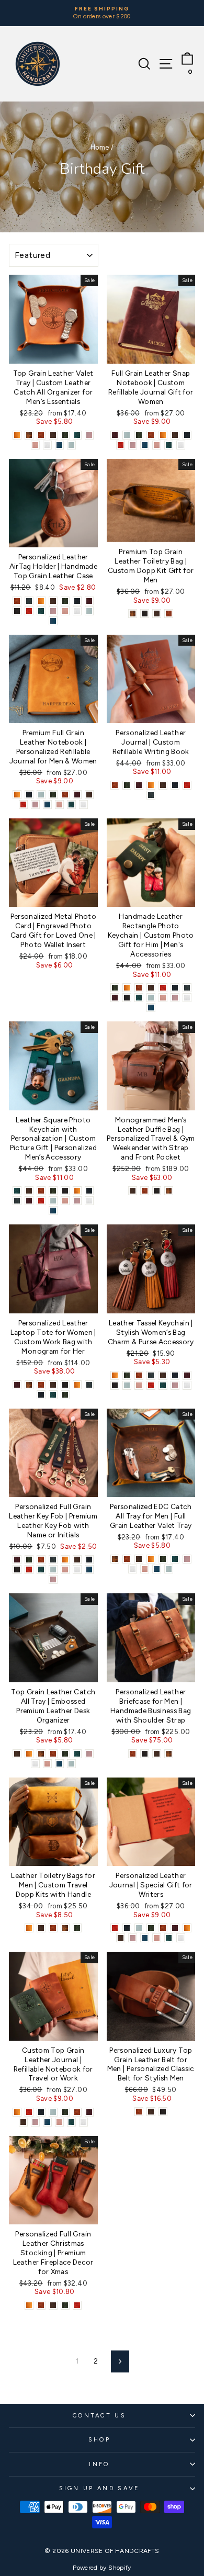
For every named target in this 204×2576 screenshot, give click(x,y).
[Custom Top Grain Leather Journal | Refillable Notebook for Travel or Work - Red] (29, 2112)
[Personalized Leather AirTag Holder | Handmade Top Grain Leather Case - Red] (29, 611)
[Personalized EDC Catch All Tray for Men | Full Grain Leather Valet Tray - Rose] (145, 1569)
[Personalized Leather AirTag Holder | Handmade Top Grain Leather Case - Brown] (53, 601)
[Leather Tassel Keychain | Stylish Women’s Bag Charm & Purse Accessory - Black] (115, 1385)
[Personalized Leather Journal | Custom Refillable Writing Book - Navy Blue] (175, 785)
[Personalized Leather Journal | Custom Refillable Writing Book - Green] (127, 785)
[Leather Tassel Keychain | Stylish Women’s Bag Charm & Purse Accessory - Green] (127, 1375)
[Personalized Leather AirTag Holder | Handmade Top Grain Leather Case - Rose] (65, 611)
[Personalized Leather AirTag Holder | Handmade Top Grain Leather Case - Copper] (17, 601)
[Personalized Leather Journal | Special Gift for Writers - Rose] (157, 1938)
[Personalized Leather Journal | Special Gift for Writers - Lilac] (133, 1938)
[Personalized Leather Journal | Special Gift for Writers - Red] (115, 1928)
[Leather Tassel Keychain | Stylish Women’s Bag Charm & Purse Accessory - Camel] (115, 1375)
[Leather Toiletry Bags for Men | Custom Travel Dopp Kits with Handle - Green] (77, 1928)
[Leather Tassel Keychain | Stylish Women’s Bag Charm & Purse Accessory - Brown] (163, 1375)
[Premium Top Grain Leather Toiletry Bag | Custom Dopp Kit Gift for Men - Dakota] (133, 614)
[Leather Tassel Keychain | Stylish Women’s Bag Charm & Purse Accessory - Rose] (139, 1385)
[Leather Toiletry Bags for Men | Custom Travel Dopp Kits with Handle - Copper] (53, 1928)
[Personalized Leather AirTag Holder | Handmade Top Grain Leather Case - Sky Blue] (29, 601)
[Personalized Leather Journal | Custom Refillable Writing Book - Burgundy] (139, 785)
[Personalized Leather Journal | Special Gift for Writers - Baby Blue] (139, 1928)
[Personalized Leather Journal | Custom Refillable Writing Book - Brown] (163, 785)
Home (100, 147)
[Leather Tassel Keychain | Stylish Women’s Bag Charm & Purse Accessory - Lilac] (175, 1385)
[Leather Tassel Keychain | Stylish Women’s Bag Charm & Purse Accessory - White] (187, 1385)
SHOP (99, 2440)
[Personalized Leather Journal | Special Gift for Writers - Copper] (163, 1928)
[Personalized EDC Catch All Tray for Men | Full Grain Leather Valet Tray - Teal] (175, 1559)
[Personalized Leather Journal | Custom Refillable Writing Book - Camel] (151, 785)
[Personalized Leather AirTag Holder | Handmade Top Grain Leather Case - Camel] (41, 601)
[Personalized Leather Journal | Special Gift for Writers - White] (181, 1938)
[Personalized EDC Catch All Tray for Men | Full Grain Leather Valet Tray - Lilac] (187, 1559)
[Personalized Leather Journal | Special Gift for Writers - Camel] (187, 1928)
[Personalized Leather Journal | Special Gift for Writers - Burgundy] (175, 1928)
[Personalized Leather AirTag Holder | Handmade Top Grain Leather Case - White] (77, 611)
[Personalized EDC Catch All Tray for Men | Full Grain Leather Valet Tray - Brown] (139, 1559)
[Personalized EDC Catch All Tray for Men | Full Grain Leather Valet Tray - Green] (163, 1559)
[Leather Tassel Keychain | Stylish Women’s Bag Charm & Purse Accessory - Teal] (163, 1385)
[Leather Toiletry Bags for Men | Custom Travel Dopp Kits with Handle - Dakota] (65, 1928)
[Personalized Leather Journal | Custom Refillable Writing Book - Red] (187, 785)
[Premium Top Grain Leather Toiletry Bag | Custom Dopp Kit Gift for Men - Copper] (169, 614)
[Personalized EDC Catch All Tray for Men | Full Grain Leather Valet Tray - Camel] (151, 1559)
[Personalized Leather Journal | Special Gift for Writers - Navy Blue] (127, 1928)
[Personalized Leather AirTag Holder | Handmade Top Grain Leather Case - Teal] (41, 611)
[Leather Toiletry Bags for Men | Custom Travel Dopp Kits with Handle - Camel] (29, 1928)
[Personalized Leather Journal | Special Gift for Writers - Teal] (169, 1938)
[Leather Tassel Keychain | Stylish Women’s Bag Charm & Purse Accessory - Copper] (139, 1375)
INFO (99, 2464)
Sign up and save (100, 2488)
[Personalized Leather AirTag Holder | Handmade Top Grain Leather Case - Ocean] (53, 621)
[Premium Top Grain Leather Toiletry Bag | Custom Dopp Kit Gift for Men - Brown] (157, 614)
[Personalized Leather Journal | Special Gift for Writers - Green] (151, 1928)
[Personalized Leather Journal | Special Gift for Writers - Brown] (121, 1938)
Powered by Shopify (102, 2568)
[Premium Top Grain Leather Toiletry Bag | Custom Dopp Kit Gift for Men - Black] (145, 614)
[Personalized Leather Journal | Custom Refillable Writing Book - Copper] (115, 785)
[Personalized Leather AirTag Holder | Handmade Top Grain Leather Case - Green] (65, 601)
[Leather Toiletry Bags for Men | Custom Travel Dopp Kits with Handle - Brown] (41, 1928)
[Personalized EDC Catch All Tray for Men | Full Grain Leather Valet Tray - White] (133, 1569)
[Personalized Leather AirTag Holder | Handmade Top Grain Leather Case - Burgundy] (89, 601)
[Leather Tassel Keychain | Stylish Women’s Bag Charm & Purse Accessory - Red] (151, 1385)
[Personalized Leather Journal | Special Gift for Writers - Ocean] (145, 1938)
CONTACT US (99, 2416)
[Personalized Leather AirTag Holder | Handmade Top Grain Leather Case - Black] (17, 611)
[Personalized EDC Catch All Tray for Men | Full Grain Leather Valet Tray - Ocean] (157, 1569)
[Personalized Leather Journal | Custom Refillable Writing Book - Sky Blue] (151, 795)
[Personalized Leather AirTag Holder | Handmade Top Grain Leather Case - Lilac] (53, 611)
